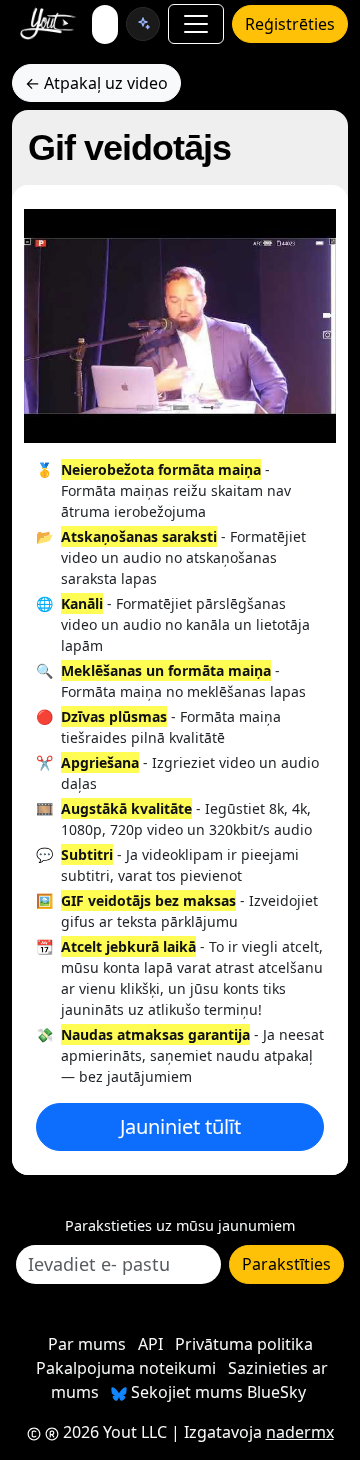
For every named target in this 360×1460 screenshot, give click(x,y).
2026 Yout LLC (113, 1432)
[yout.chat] (143, 24)
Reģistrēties (290, 24)
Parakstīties (286, 1264)
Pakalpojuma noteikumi (126, 1368)
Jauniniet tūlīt (180, 1126)
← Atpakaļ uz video (96, 83)
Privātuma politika (244, 1344)
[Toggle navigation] (196, 24)
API (150, 1344)
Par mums (87, 1344)
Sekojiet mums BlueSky (216, 1392)
